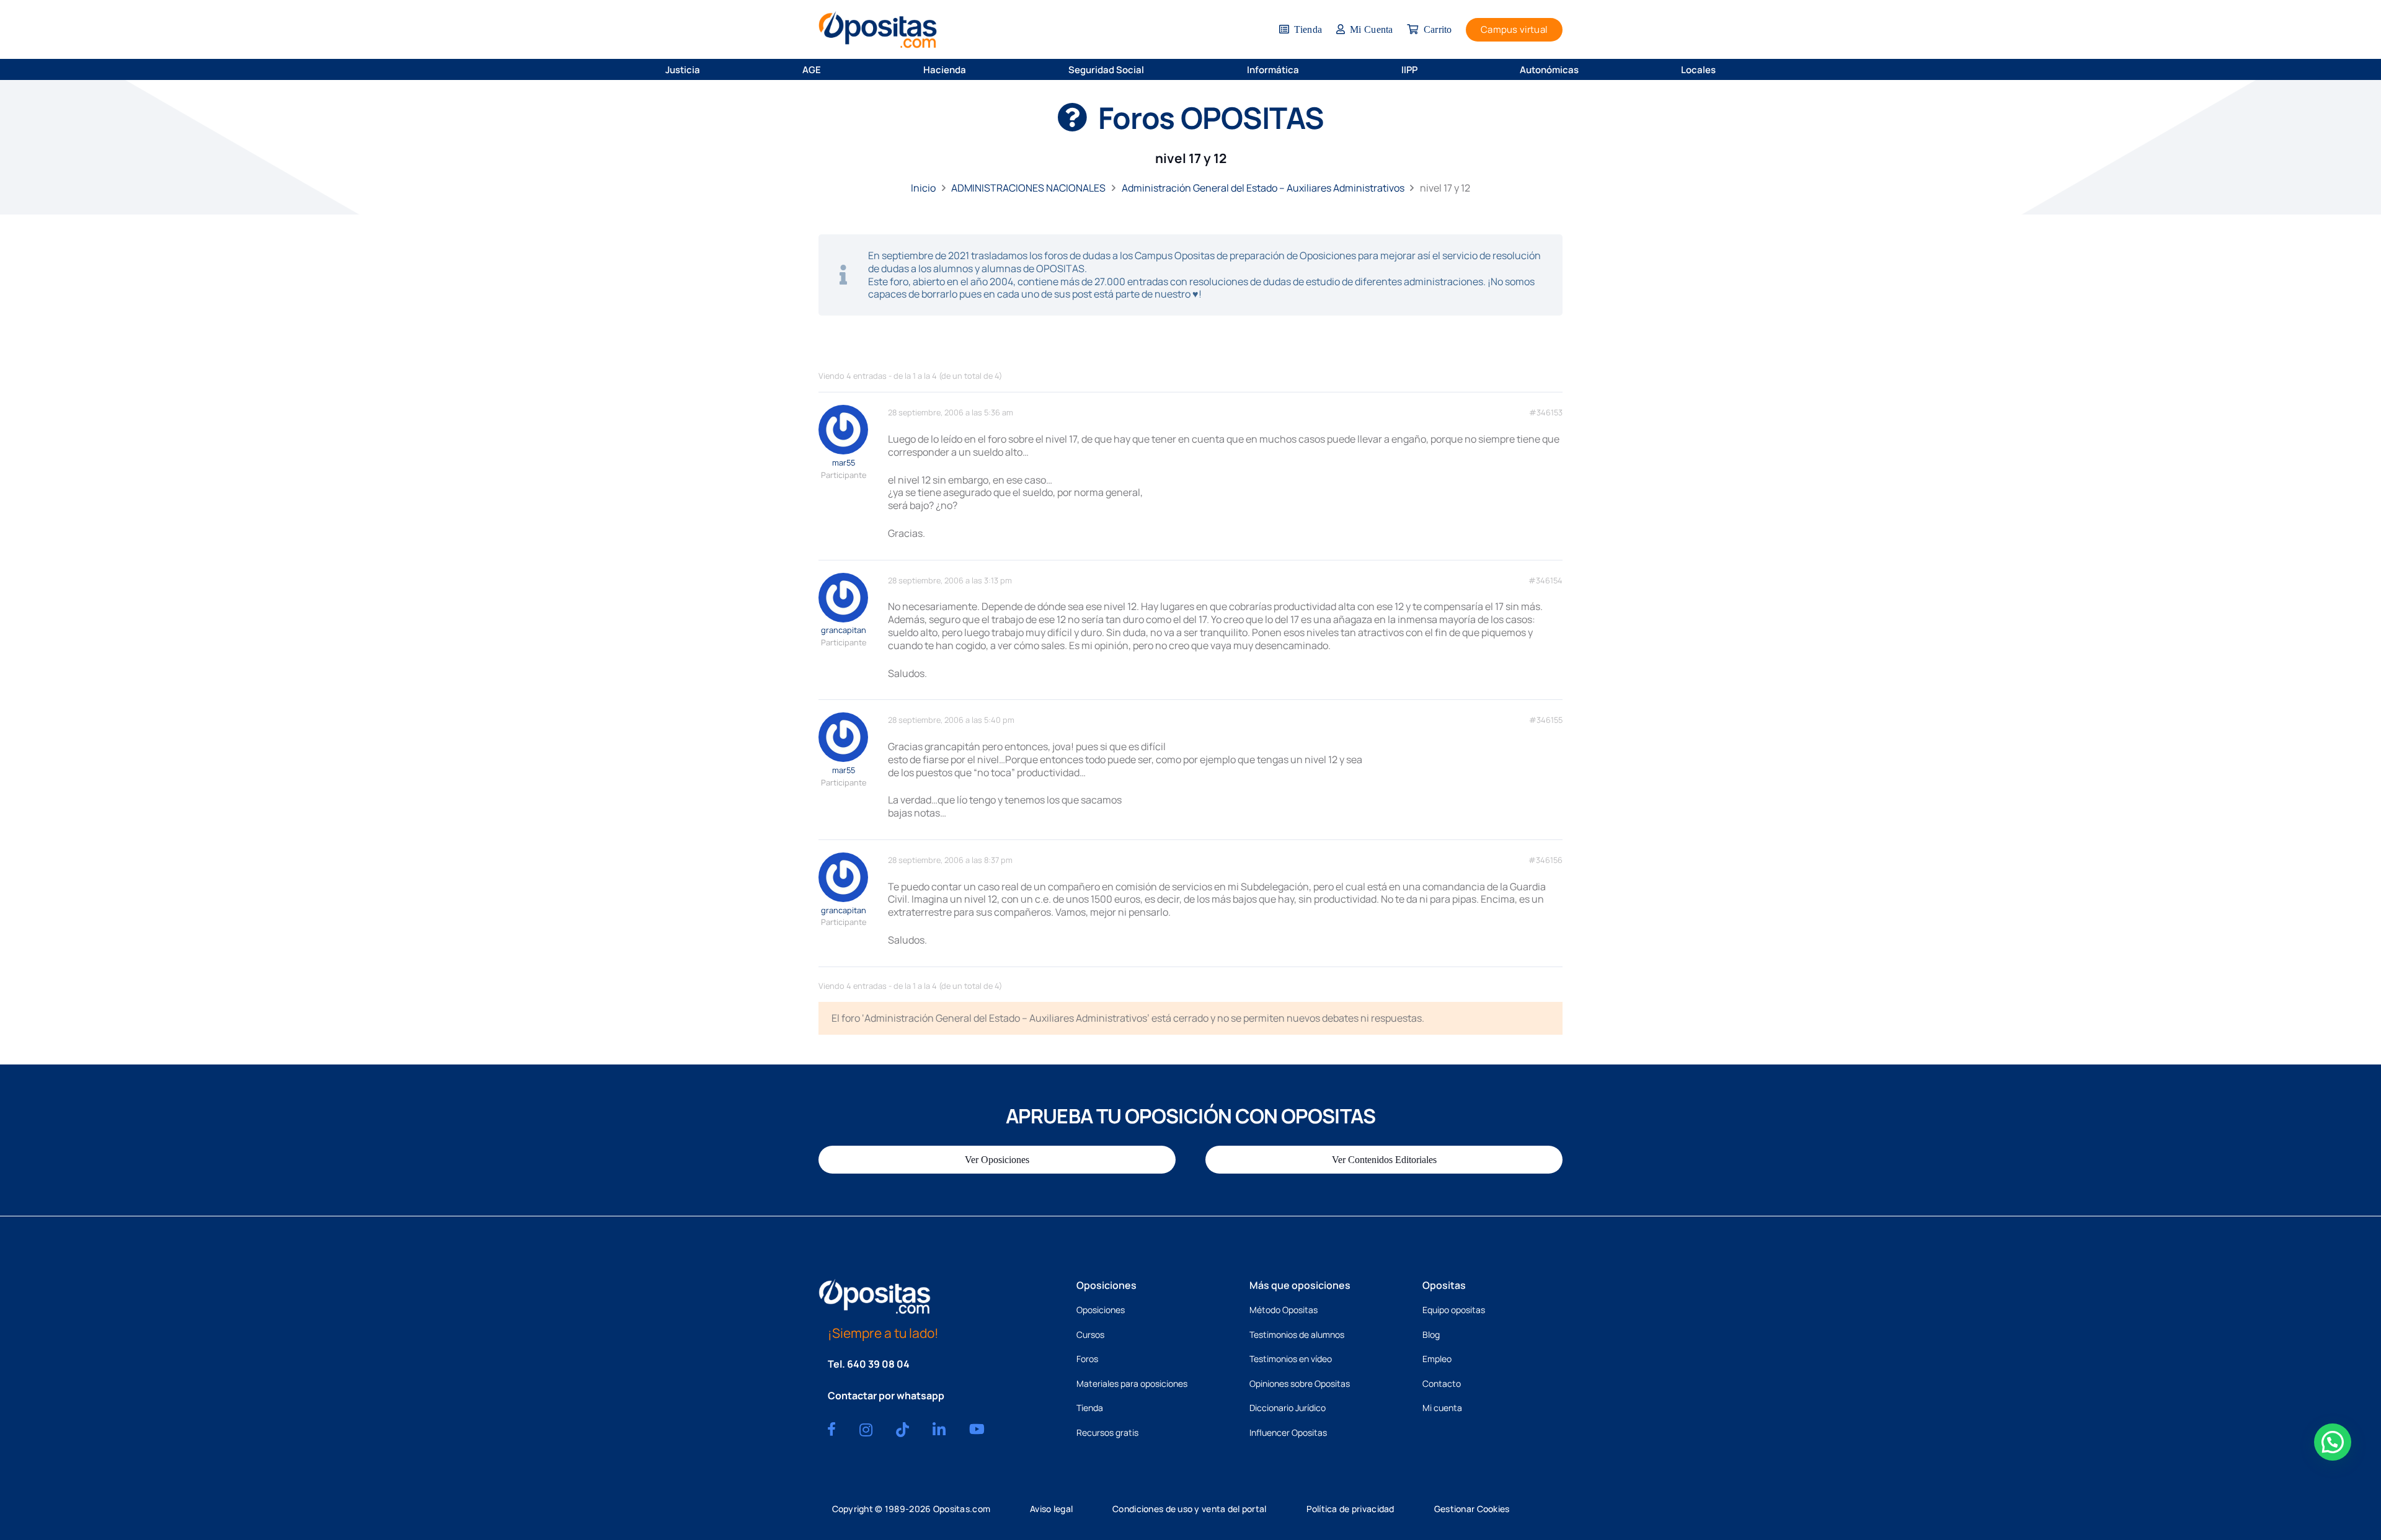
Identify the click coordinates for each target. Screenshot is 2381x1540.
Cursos (1090, 1334)
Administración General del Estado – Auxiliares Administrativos (1263, 188)
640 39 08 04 (878, 1364)
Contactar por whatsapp (886, 1396)
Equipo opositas (1454, 1310)
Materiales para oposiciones (1132, 1383)
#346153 (1546, 413)
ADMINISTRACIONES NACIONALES (1028, 188)
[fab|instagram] (866, 1430)
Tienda (1090, 1408)
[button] (708, 69)
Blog (1431, 1334)
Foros (1087, 1359)
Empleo (1437, 1359)
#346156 (1545, 860)
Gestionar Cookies (1472, 1509)
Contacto (1442, 1383)
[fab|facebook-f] (831, 1429)
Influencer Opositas (1288, 1432)
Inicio (923, 188)
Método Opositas (1284, 1310)
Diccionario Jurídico (1288, 1408)
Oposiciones (1101, 1310)
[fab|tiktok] (902, 1430)
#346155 (1546, 720)
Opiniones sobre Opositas (1300, 1383)
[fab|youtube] (977, 1429)
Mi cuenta (1442, 1408)
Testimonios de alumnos (1297, 1334)
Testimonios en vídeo (1291, 1359)
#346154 (1545, 581)
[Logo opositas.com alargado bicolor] (878, 29)
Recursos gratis (1107, 1432)
